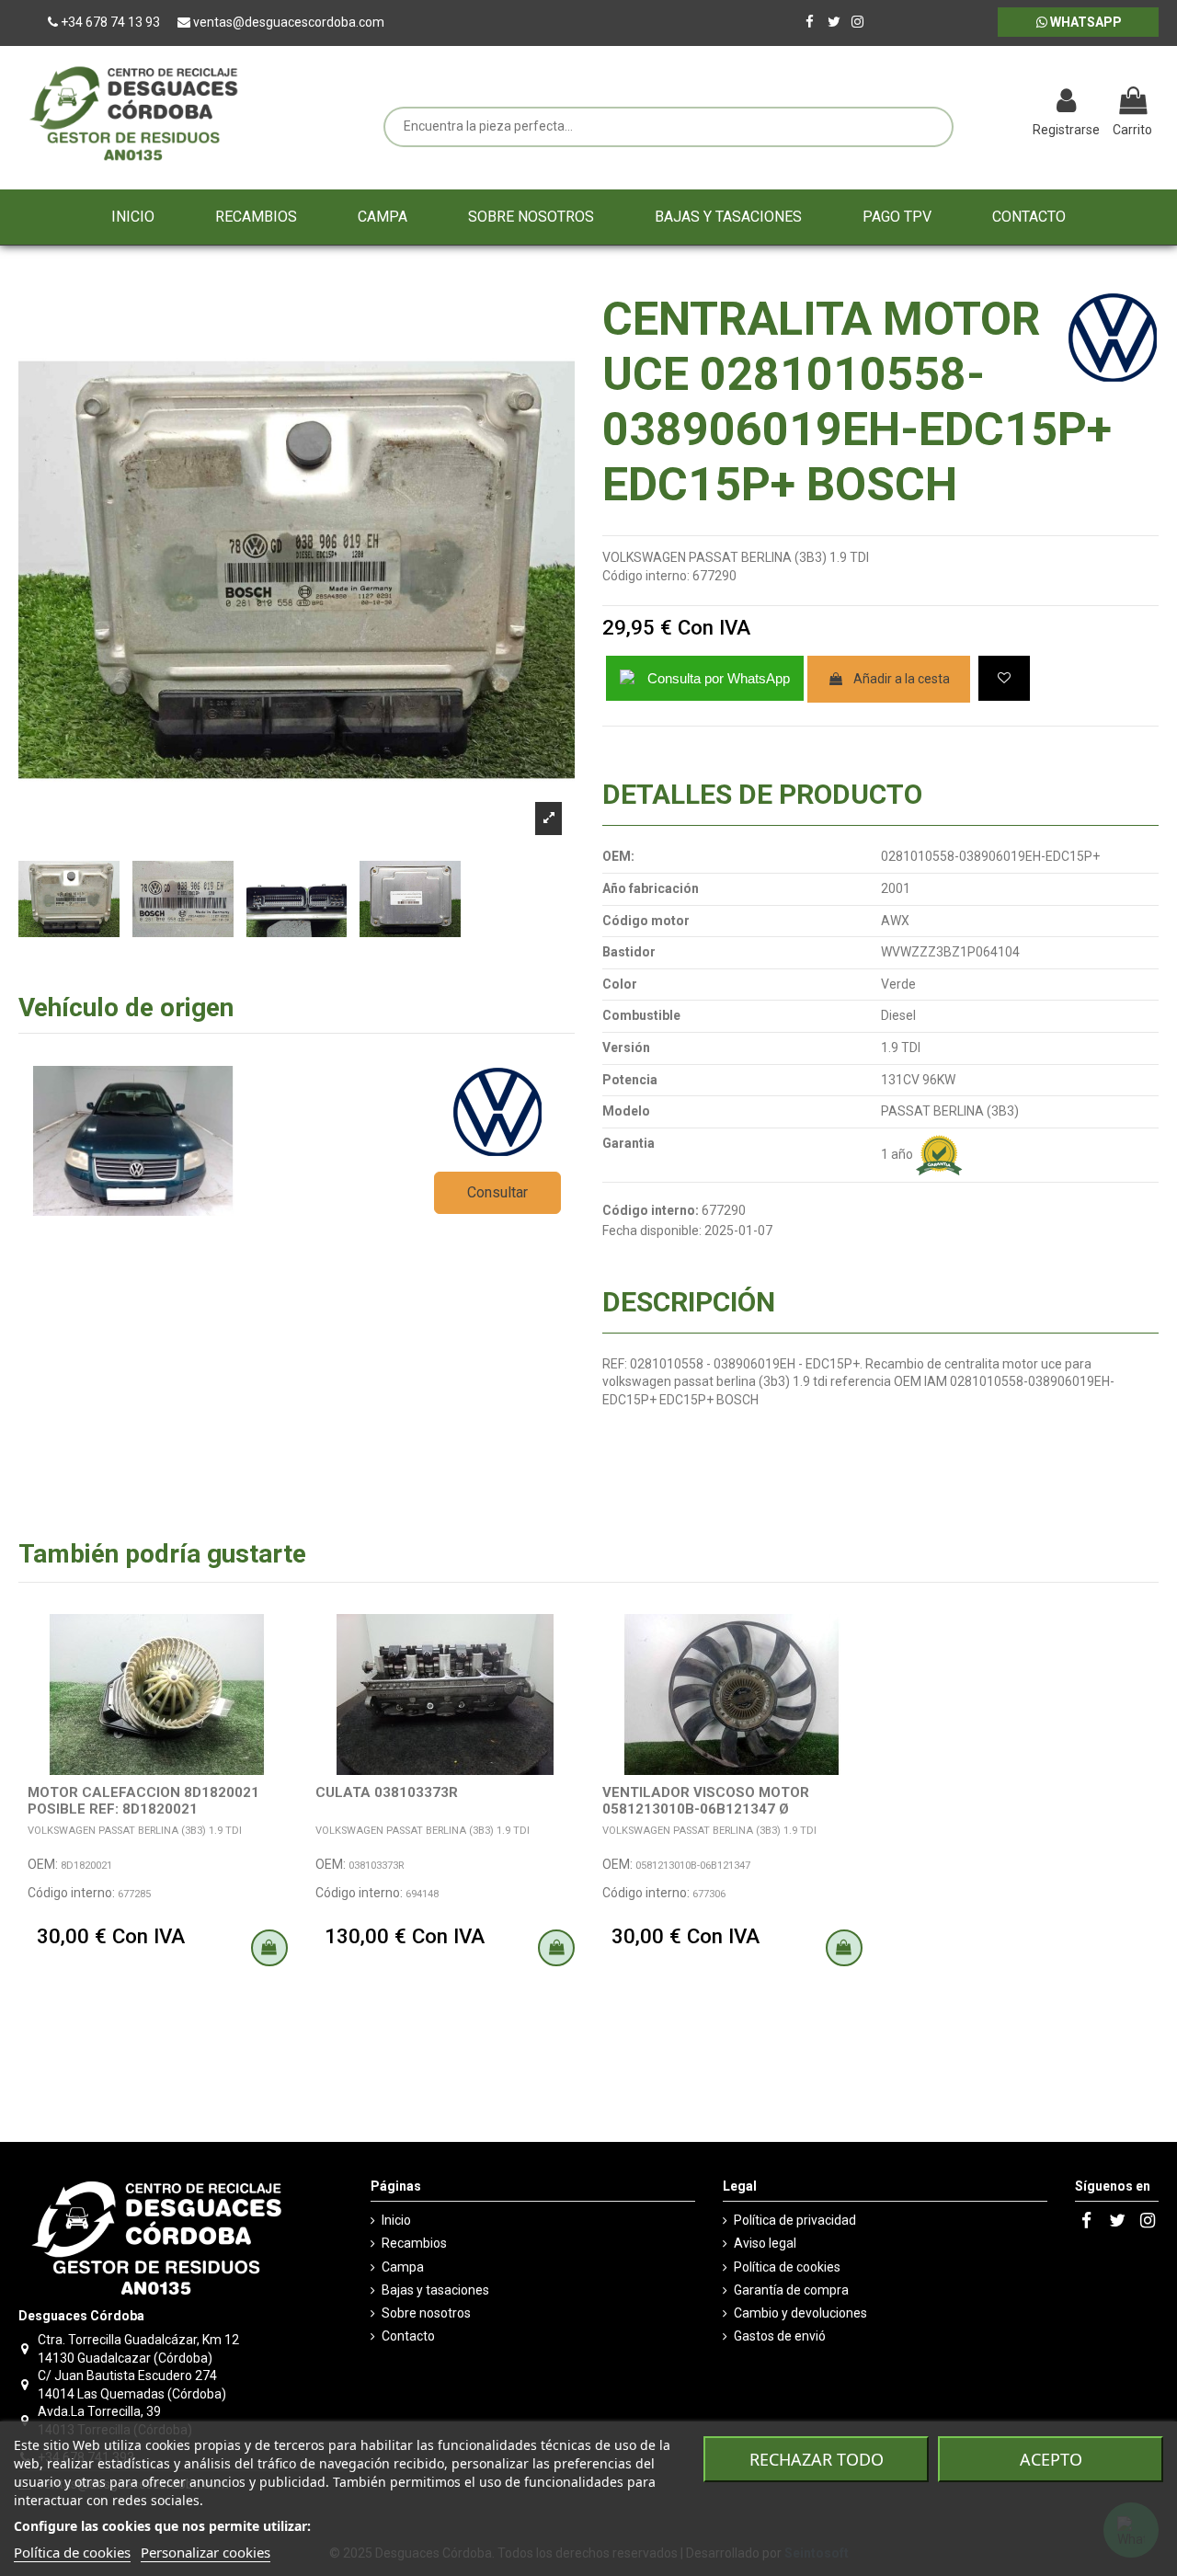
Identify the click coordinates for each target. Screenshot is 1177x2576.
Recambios (414, 2243)
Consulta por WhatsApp (719, 678)
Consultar (497, 1192)
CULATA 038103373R (387, 1792)
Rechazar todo (817, 2459)
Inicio (396, 2220)
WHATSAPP (1085, 22)
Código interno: (646, 576)
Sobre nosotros (426, 2313)
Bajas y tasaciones (435, 2290)
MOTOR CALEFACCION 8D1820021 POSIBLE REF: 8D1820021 (143, 1801)
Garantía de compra (791, 2290)
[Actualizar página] (971, 103)
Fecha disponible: (652, 1231)
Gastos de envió (780, 2336)
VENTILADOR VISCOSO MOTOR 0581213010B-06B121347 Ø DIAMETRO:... (706, 1809)
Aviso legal (765, 2243)
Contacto (408, 2336)
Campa (403, 2267)
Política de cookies (787, 2267)
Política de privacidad (795, 2220)
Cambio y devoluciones (800, 2313)
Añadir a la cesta (902, 679)
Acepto (1051, 2459)
